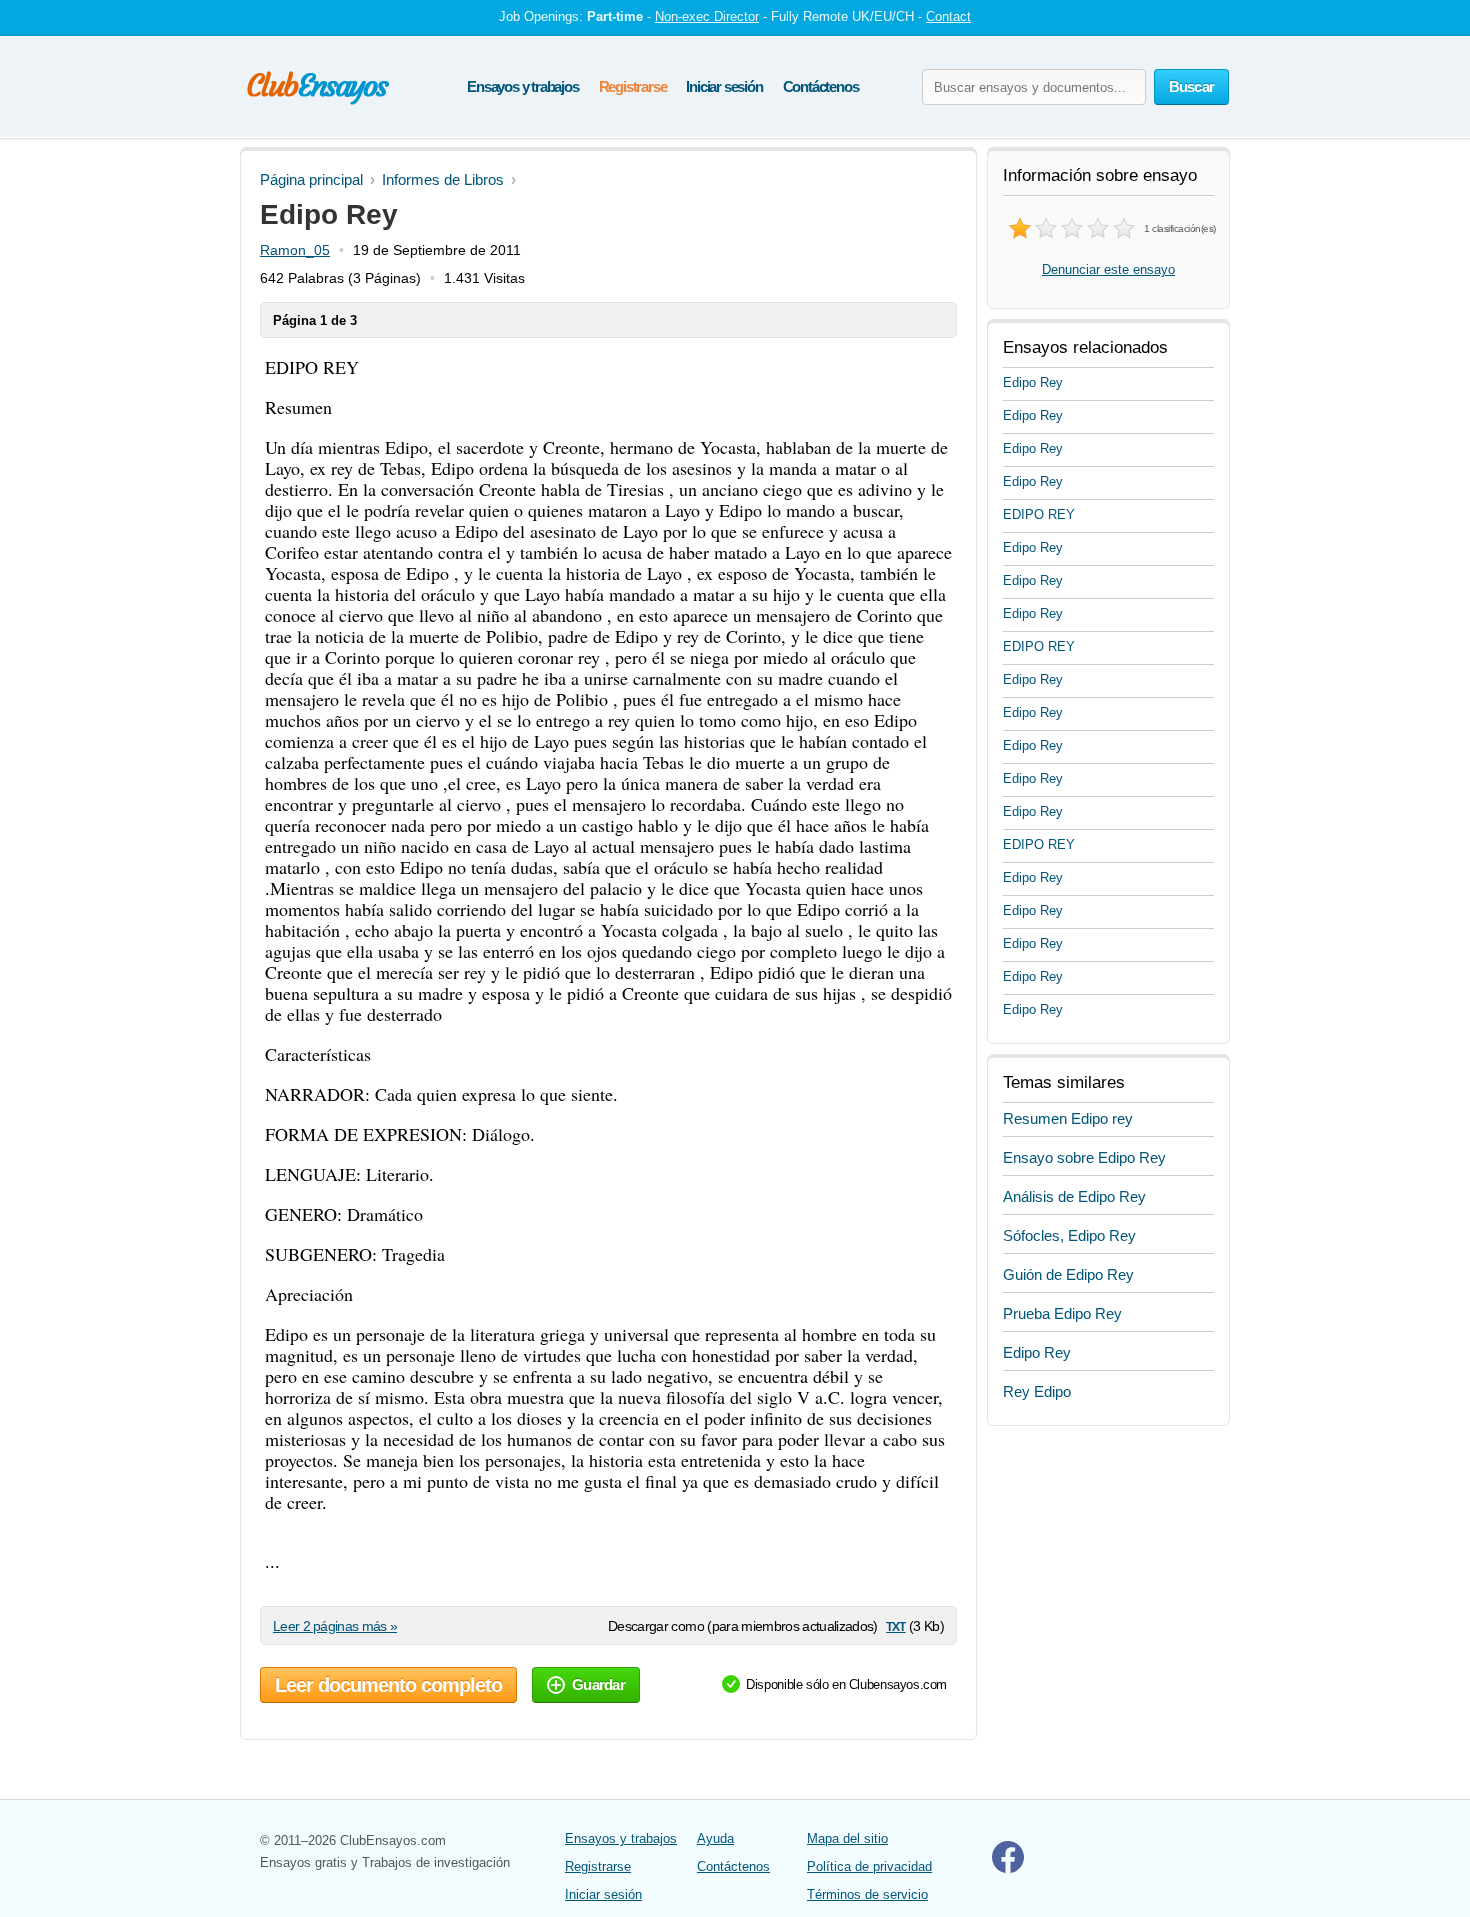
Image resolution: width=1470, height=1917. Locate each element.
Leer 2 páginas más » (335, 1626)
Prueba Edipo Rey (1062, 1313)
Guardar (598, 1684)
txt (895, 1625)
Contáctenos (821, 86)
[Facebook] (1008, 1868)
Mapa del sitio (847, 1838)
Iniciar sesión (724, 86)
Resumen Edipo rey (1068, 1118)
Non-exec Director (707, 16)
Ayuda (715, 1838)
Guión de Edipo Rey (1068, 1274)
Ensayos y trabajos (522, 86)
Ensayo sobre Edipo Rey (1084, 1157)
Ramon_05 (295, 250)
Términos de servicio (867, 1894)
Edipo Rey (1033, 382)
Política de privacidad (869, 1866)
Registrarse (633, 86)
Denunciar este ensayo (1108, 269)
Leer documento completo (388, 1685)
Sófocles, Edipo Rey (1069, 1235)
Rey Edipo (1037, 1391)
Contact (948, 16)
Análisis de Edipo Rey (1074, 1196)
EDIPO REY (1039, 514)
